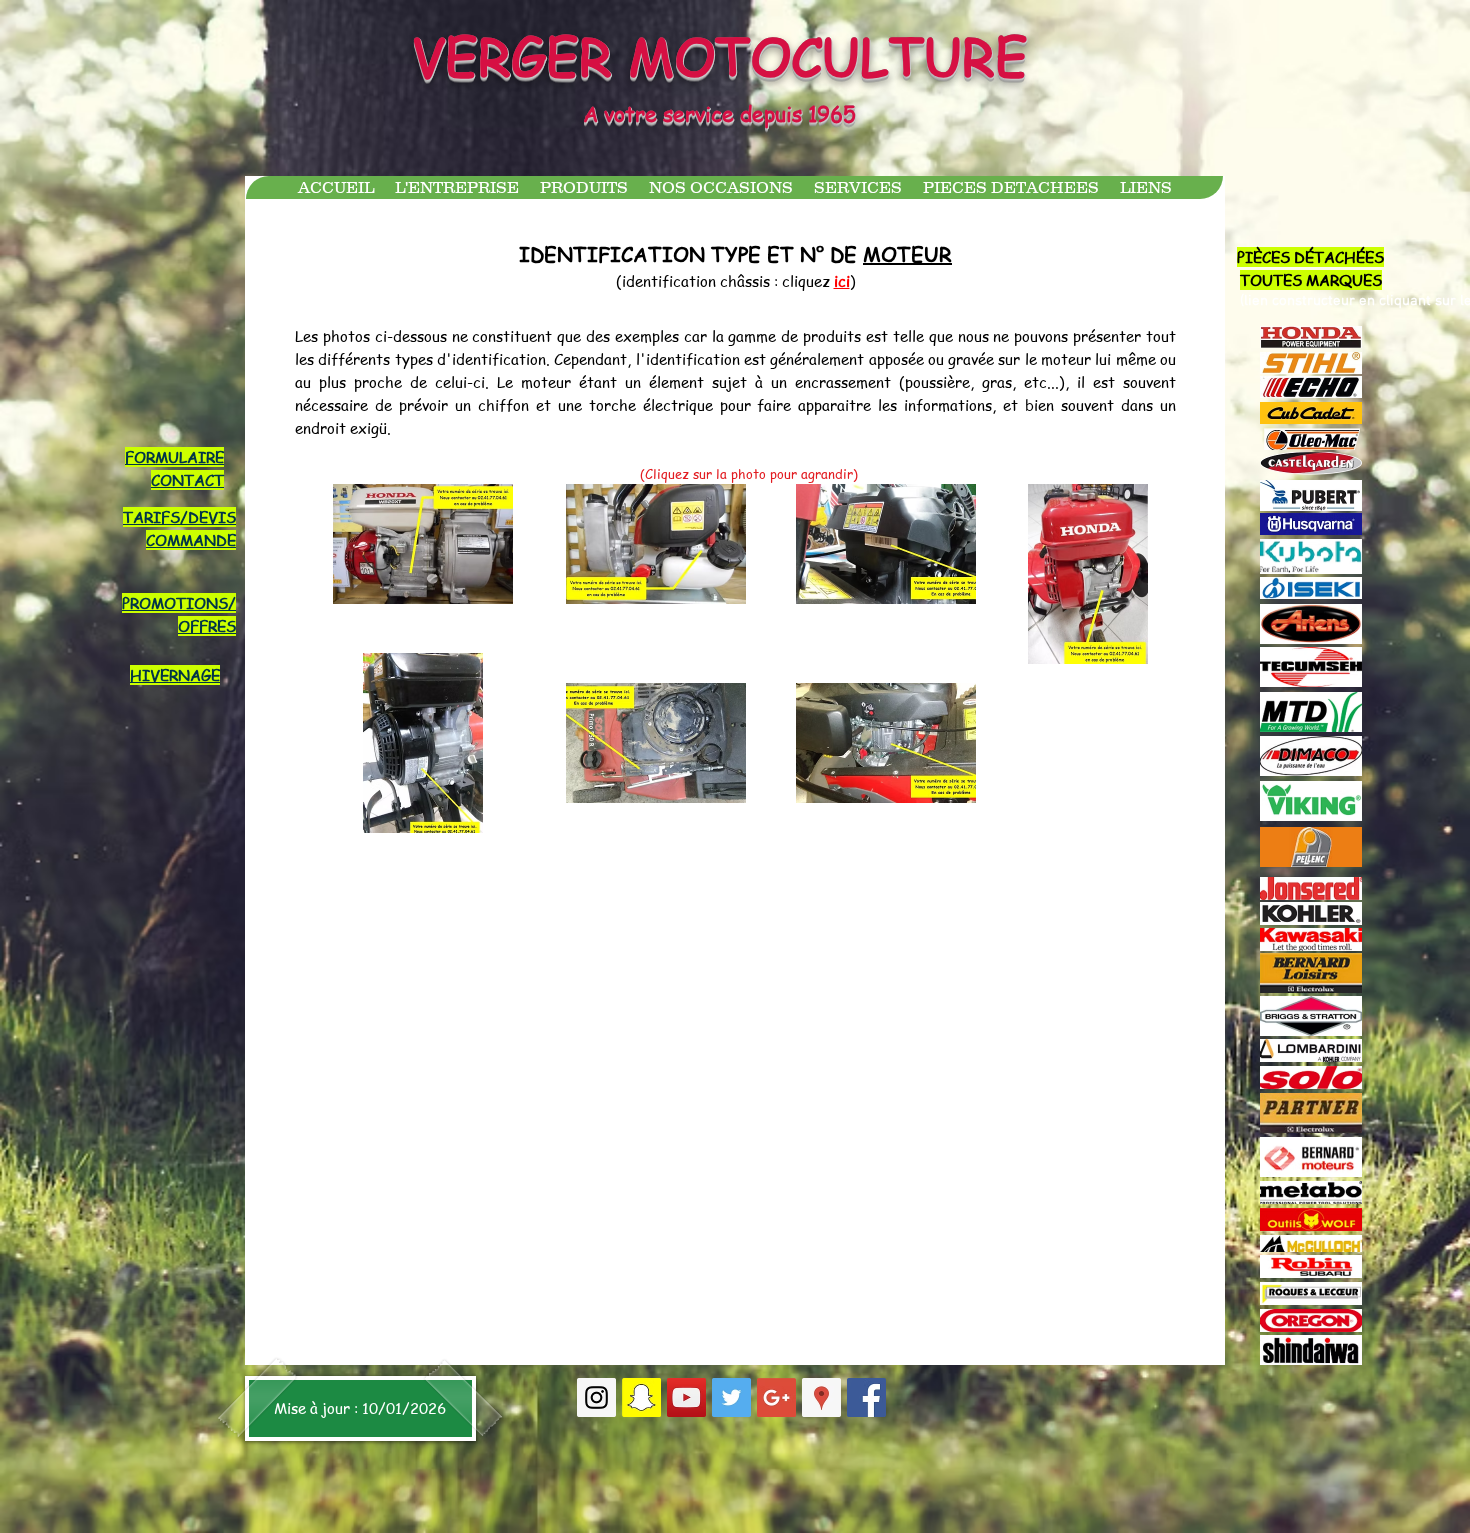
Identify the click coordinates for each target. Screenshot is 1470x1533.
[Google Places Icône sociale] (821, 1397)
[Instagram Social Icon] (596, 1397)
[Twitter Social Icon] (731, 1397)
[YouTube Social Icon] (686, 1397)
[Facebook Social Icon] (866, 1397)
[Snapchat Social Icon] (641, 1397)
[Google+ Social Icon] (776, 1397)
